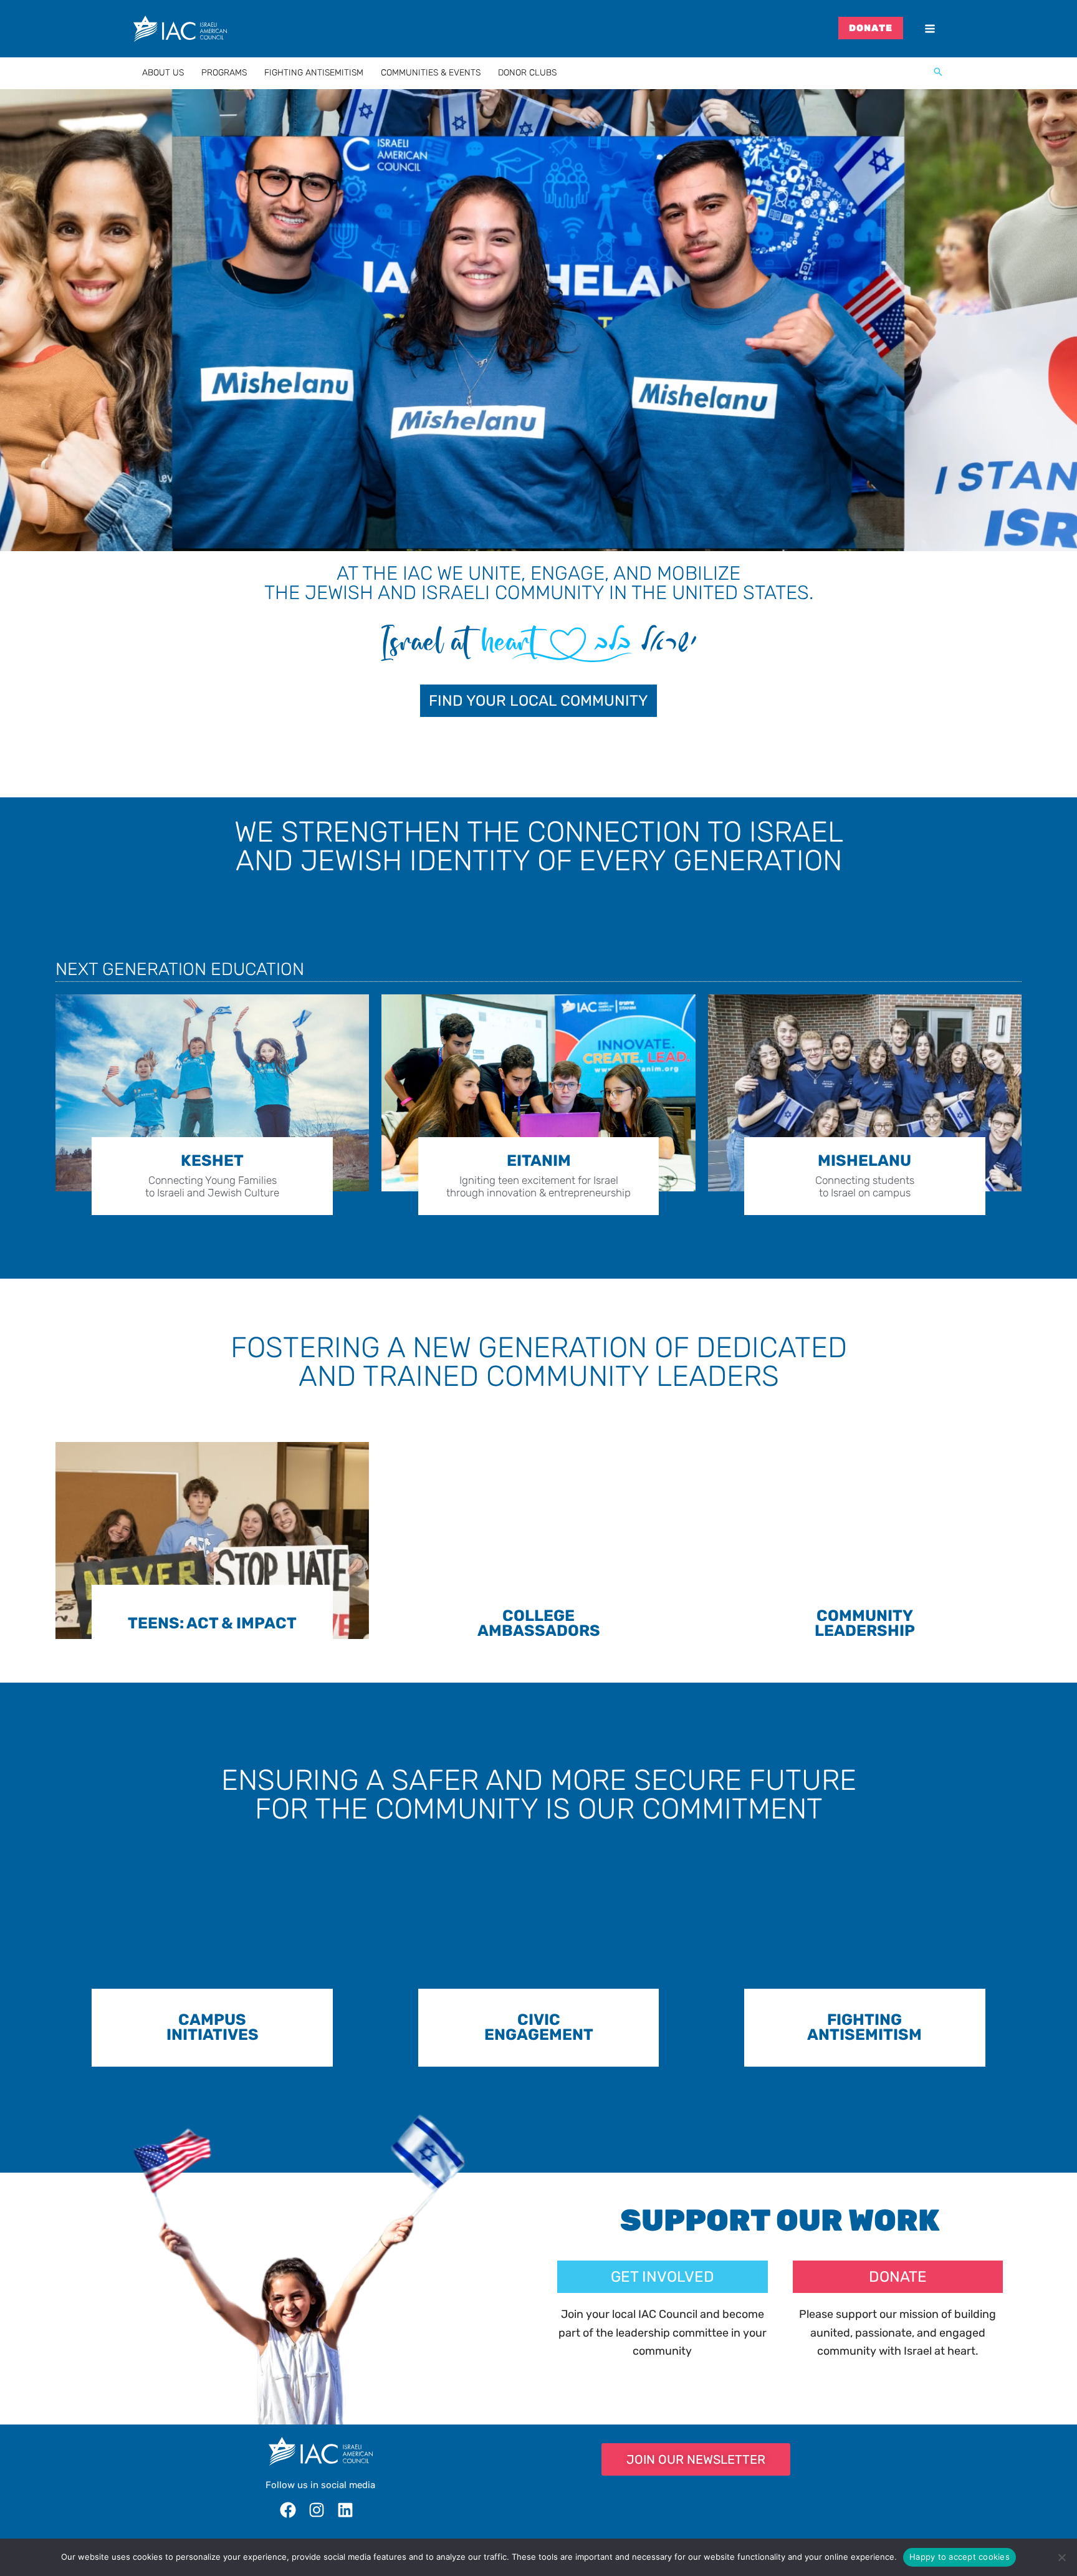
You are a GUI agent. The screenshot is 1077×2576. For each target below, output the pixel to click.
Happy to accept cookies (960, 2557)
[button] (938, 73)
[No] (1061, 2557)
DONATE (871, 28)
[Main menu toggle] (930, 29)
